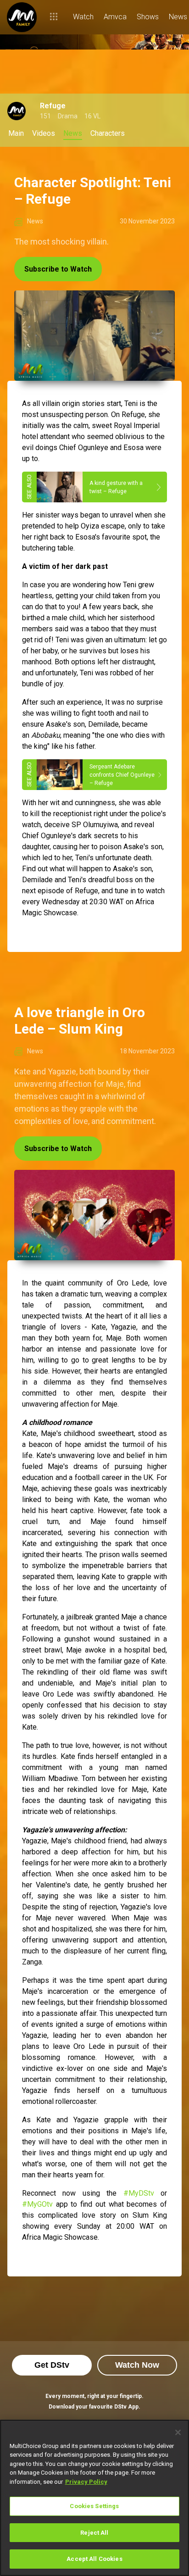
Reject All (94, 2533)
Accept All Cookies (94, 2559)
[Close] (178, 2432)
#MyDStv (139, 2193)
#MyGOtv (37, 2204)
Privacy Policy (86, 2482)
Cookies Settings (94, 2506)
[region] (94, 2498)
